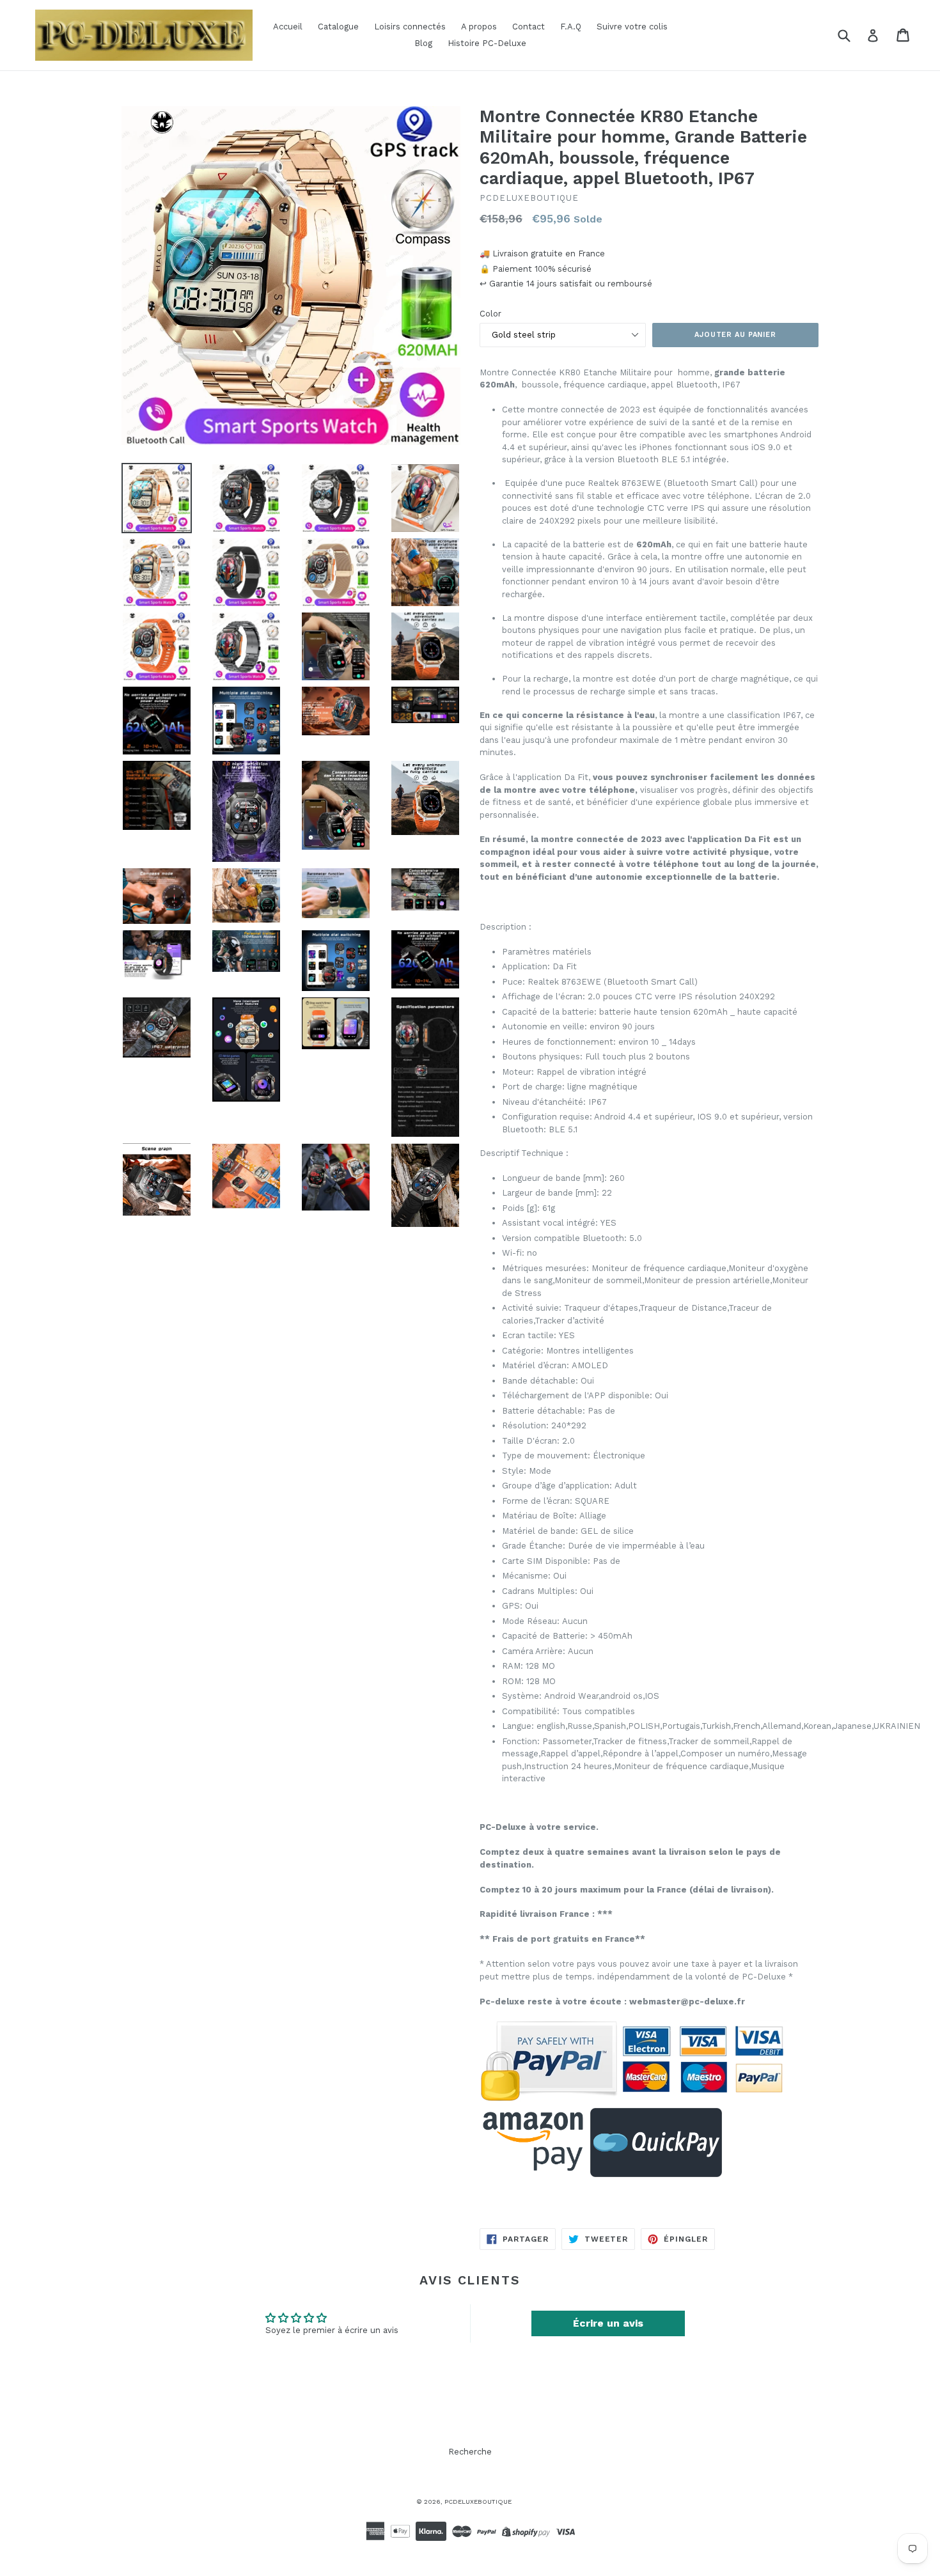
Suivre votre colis (632, 27)
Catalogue (338, 27)
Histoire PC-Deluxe (487, 43)
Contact (529, 27)
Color (490, 314)
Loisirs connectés (410, 27)
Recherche (470, 2452)
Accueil (288, 27)
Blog (423, 43)
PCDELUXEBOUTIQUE (478, 2502)
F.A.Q (571, 27)
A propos (479, 27)
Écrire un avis (608, 2323)
